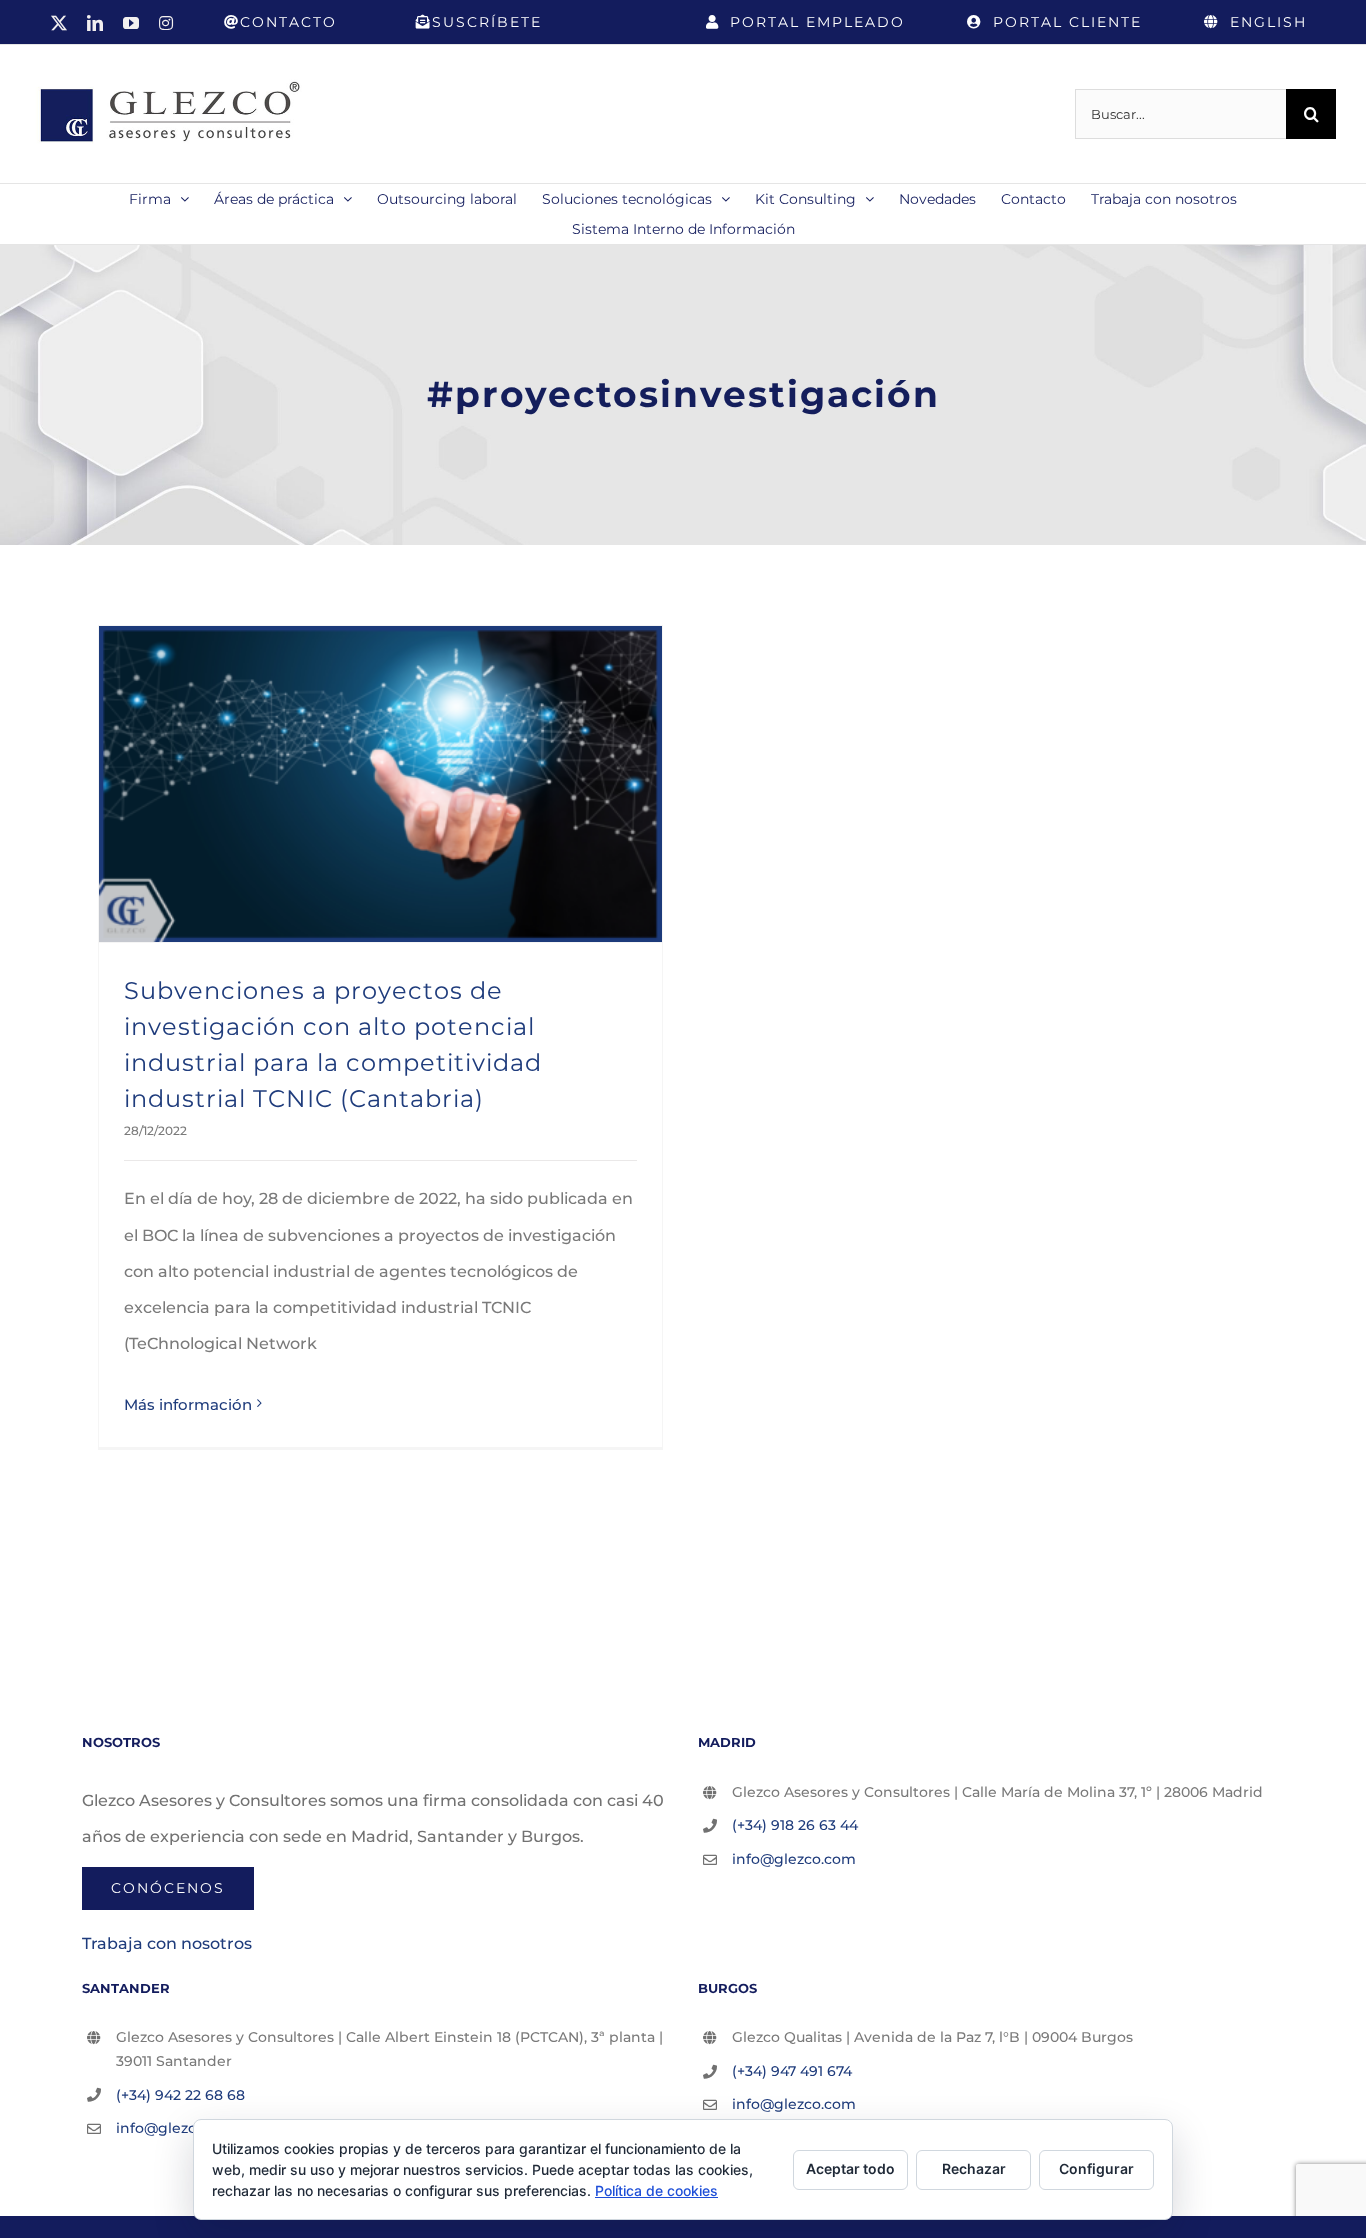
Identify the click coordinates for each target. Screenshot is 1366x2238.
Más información (188, 1404)
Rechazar (974, 2168)
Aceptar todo (850, 2168)
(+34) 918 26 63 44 (795, 1825)
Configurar (1096, 2168)
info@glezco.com (794, 1859)
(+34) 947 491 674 (792, 2071)
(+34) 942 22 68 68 (180, 2095)
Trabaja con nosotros (167, 1943)
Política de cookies (656, 2190)
